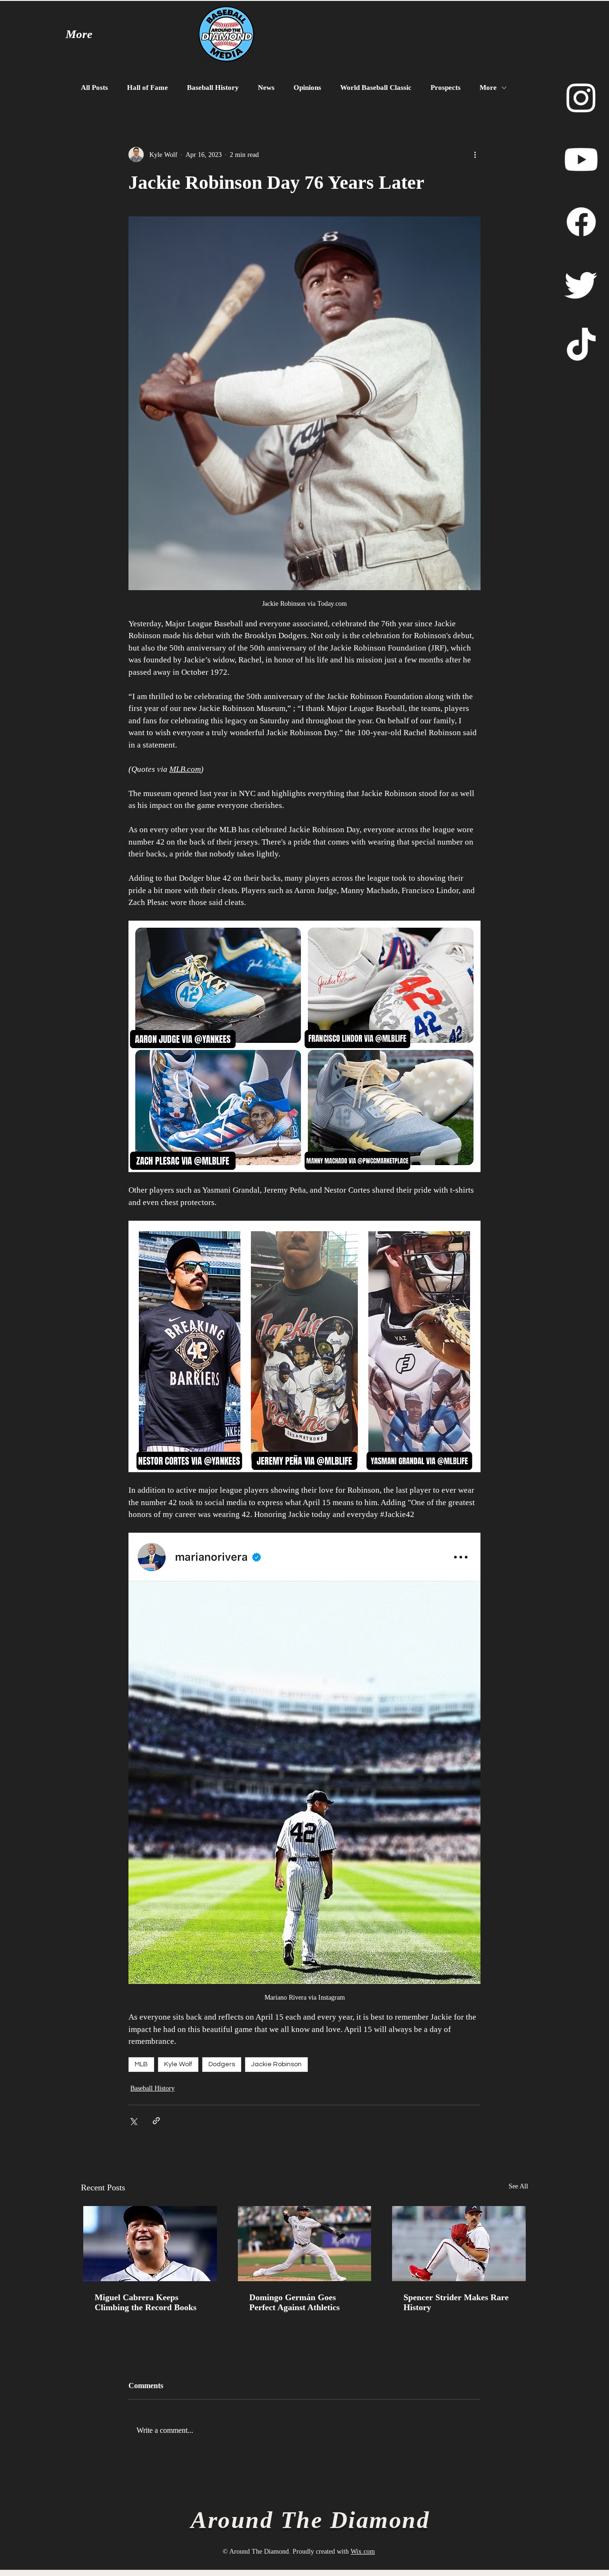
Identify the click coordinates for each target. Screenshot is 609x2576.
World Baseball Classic (376, 87)
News (266, 87)
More (488, 87)
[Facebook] (581, 222)
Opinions (307, 87)
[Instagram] (581, 97)
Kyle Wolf (178, 2064)
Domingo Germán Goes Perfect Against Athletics (295, 2302)
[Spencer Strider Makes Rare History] (459, 2244)
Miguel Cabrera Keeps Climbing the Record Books (146, 2302)
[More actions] (475, 155)
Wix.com (363, 2552)
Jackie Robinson (276, 2064)
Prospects (446, 87)
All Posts (94, 87)
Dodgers (222, 2064)
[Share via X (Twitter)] (133, 2121)
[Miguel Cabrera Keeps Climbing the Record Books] (150, 2244)
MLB (141, 2064)
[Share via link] (156, 2121)
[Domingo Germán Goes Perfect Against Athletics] (305, 2244)
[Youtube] (581, 160)
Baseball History (213, 87)
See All (518, 2186)
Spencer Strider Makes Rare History (456, 2302)
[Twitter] (581, 284)
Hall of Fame (147, 87)
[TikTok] (581, 346)
